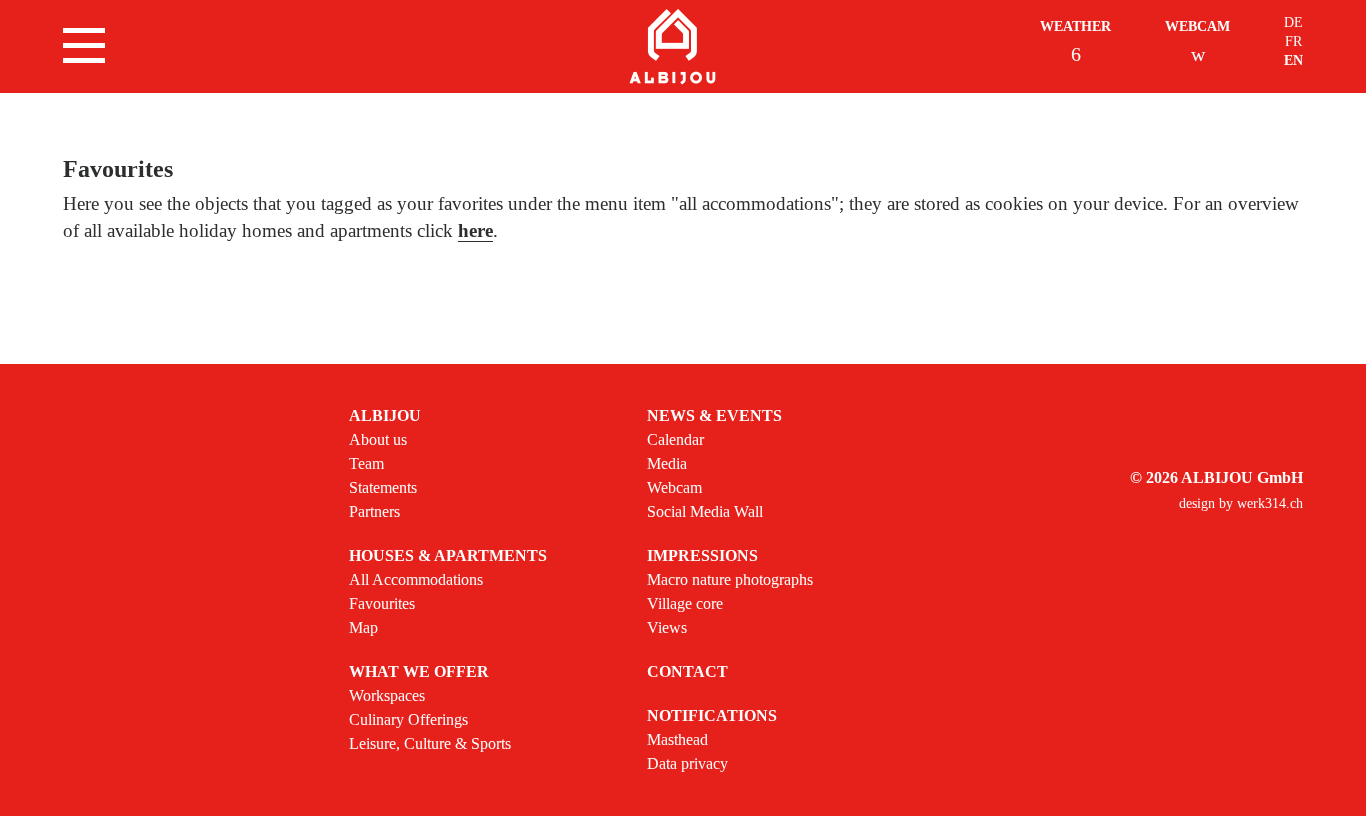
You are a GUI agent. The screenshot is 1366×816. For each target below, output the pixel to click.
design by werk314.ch (1241, 503)
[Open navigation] (84, 45)
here (475, 230)
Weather (1075, 26)
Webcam (1197, 26)
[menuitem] (448, 464)
